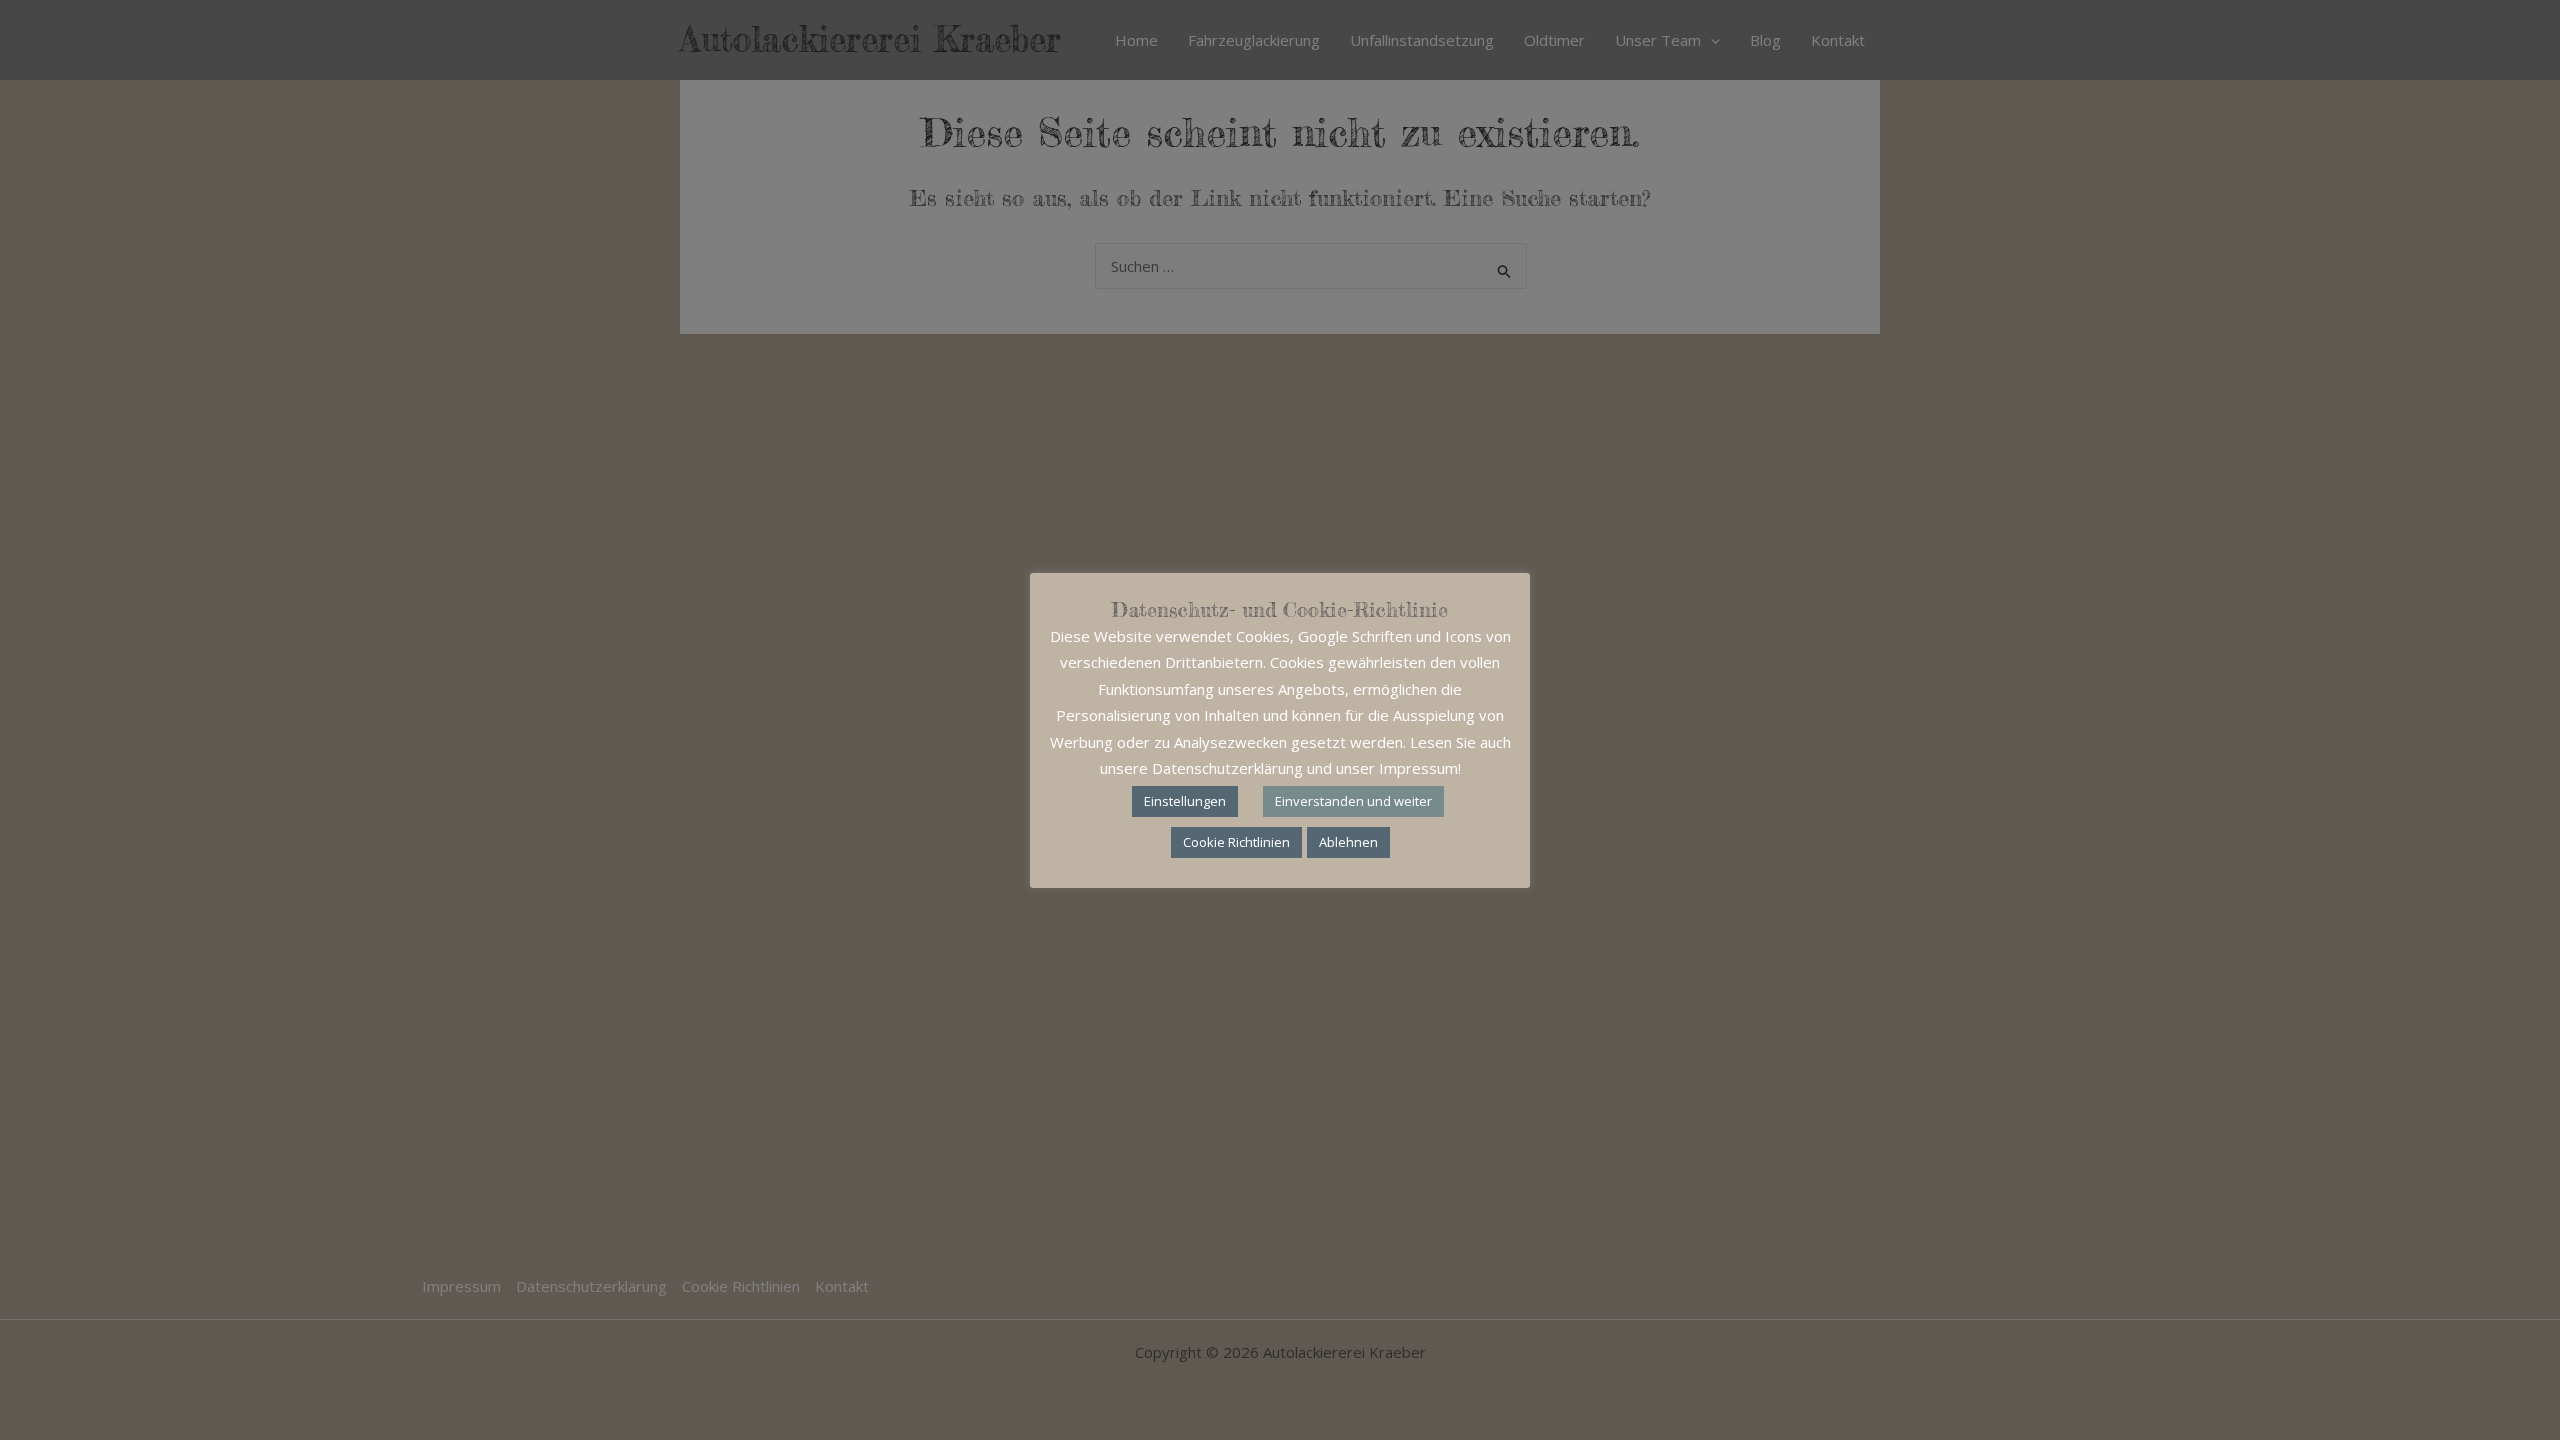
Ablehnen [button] (1348, 842)
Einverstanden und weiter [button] (1353, 801)
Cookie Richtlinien (1236, 842)
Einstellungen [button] (1185, 801)
